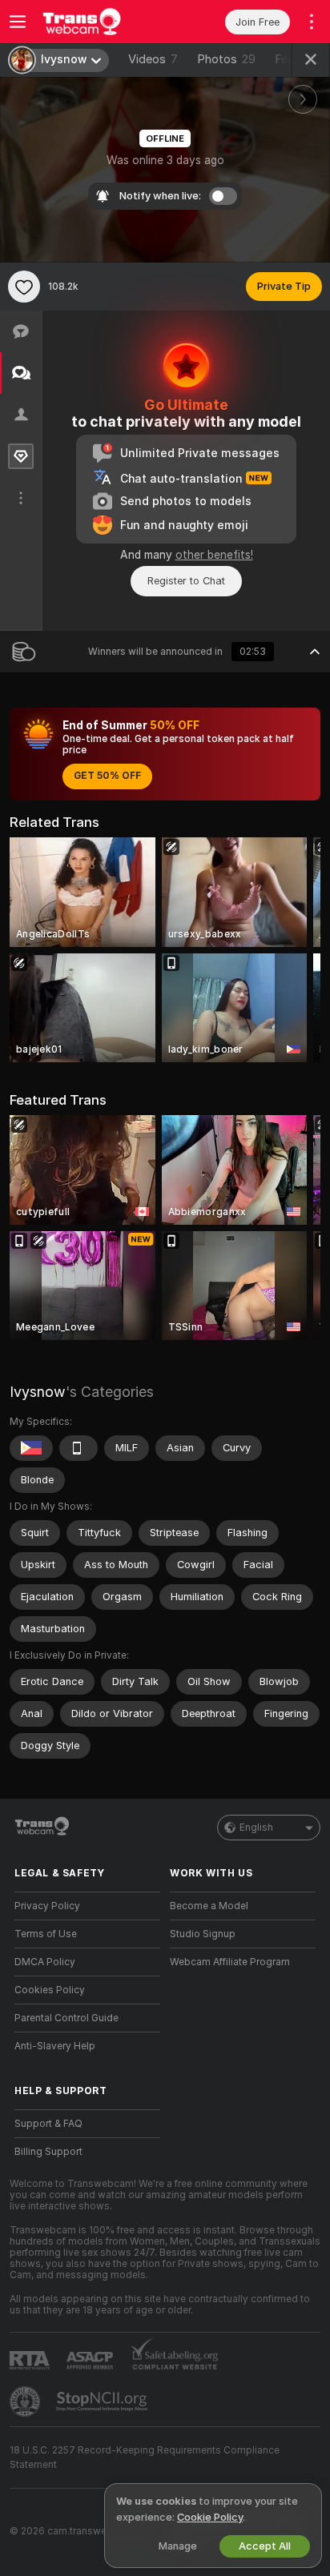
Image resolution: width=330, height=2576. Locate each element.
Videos (153, 59)
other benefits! (214, 555)
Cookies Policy (50, 1990)
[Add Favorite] (24, 287)
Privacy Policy (47, 1906)
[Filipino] (31, 1448)
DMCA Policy (45, 1962)
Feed (288, 59)
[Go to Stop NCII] (103, 2401)
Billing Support (48, 2152)
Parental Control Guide (66, 2018)
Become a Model (209, 1906)
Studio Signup (203, 1934)
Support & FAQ (48, 2124)
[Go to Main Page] (100, 22)
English (256, 1828)
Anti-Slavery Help (55, 2046)
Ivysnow (38, 1392)
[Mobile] (78, 1448)
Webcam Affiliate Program (230, 1962)
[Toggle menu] (18, 22)
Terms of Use (46, 1934)
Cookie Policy (210, 2517)
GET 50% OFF (107, 776)
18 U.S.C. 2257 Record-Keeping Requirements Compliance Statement (145, 2458)
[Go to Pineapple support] (26, 2401)
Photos (226, 59)
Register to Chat (186, 581)
